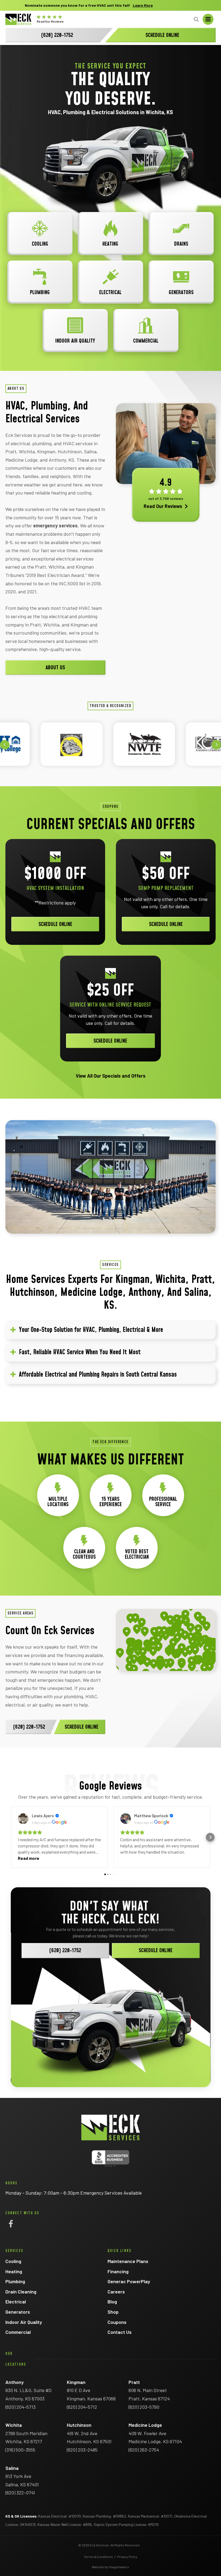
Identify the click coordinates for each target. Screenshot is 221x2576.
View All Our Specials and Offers (111, 1076)
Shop (113, 2312)
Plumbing (15, 2281)
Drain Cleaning (21, 2292)
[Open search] (196, 19)
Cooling (13, 2261)
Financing (118, 2271)
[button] (5, 745)
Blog (112, 2302)
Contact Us (120, 2332)
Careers (116, 2292)
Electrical (16, 2302)
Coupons (117, 2322)
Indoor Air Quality (24, 2322)
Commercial (18, 2332)
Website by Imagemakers (110, 2567)
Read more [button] (29, 1858)
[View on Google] (23, 1819)
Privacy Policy (127, 2557)
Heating (14, 2271)
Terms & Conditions (98, 2557)
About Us (55, 668)
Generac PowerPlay (129, 2281)
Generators (18, 2312)
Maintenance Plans (128, 2261)
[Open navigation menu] (208, 19)
